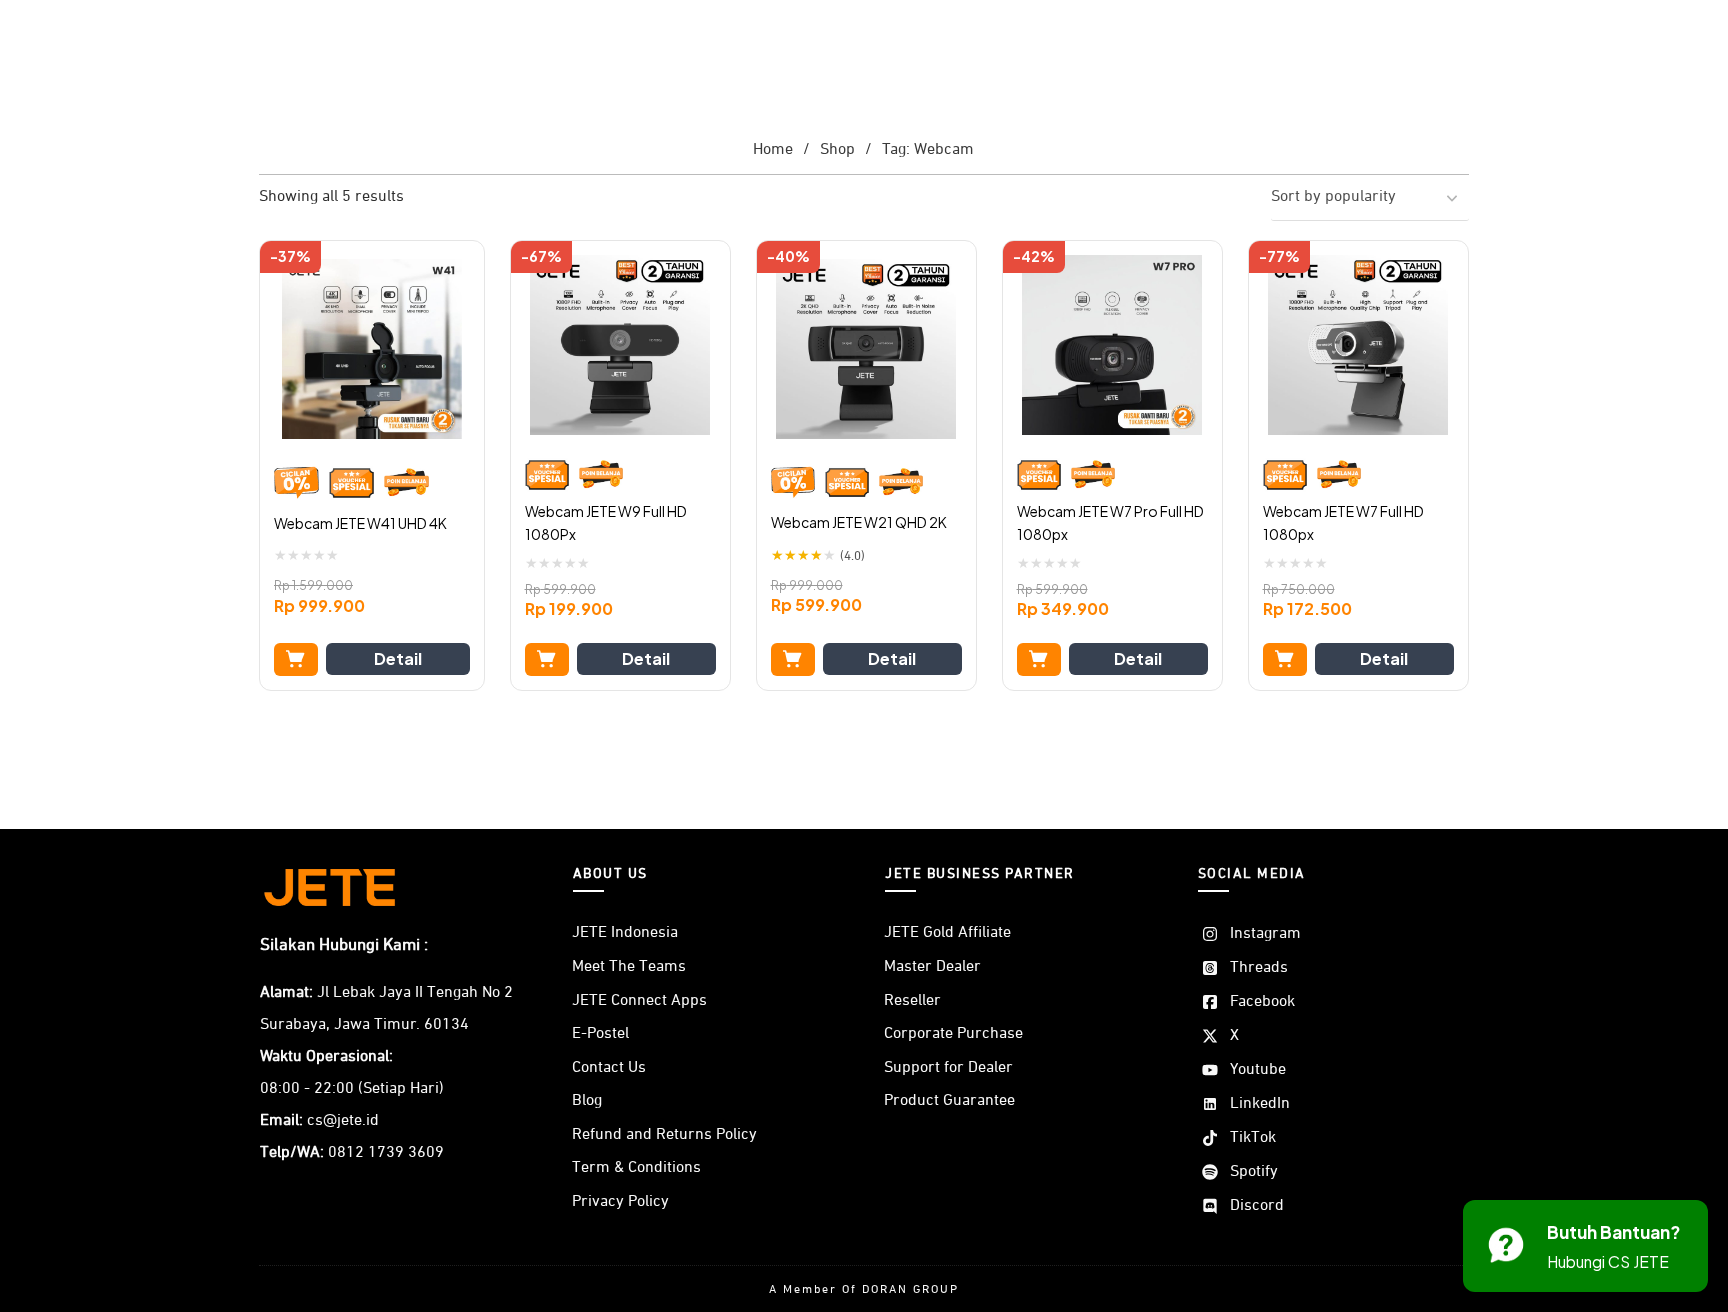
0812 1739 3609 (386, 1153)
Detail (398, 658)
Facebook (1262, 1002)
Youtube (1258, 1070)
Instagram (1265, 934)
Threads (1259, 968)
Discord (1257, 1206)
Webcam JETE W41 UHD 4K (360, 523)
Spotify (1254, 1172)
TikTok (1253, 1138)
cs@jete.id (343, 1121)
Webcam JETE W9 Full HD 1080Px (606, 523)
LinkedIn (1260, 1104)
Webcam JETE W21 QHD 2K (859, 522)
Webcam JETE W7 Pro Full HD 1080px (1110, 523)
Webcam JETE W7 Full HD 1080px (1343, 523)
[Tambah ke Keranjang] (296, 659)
